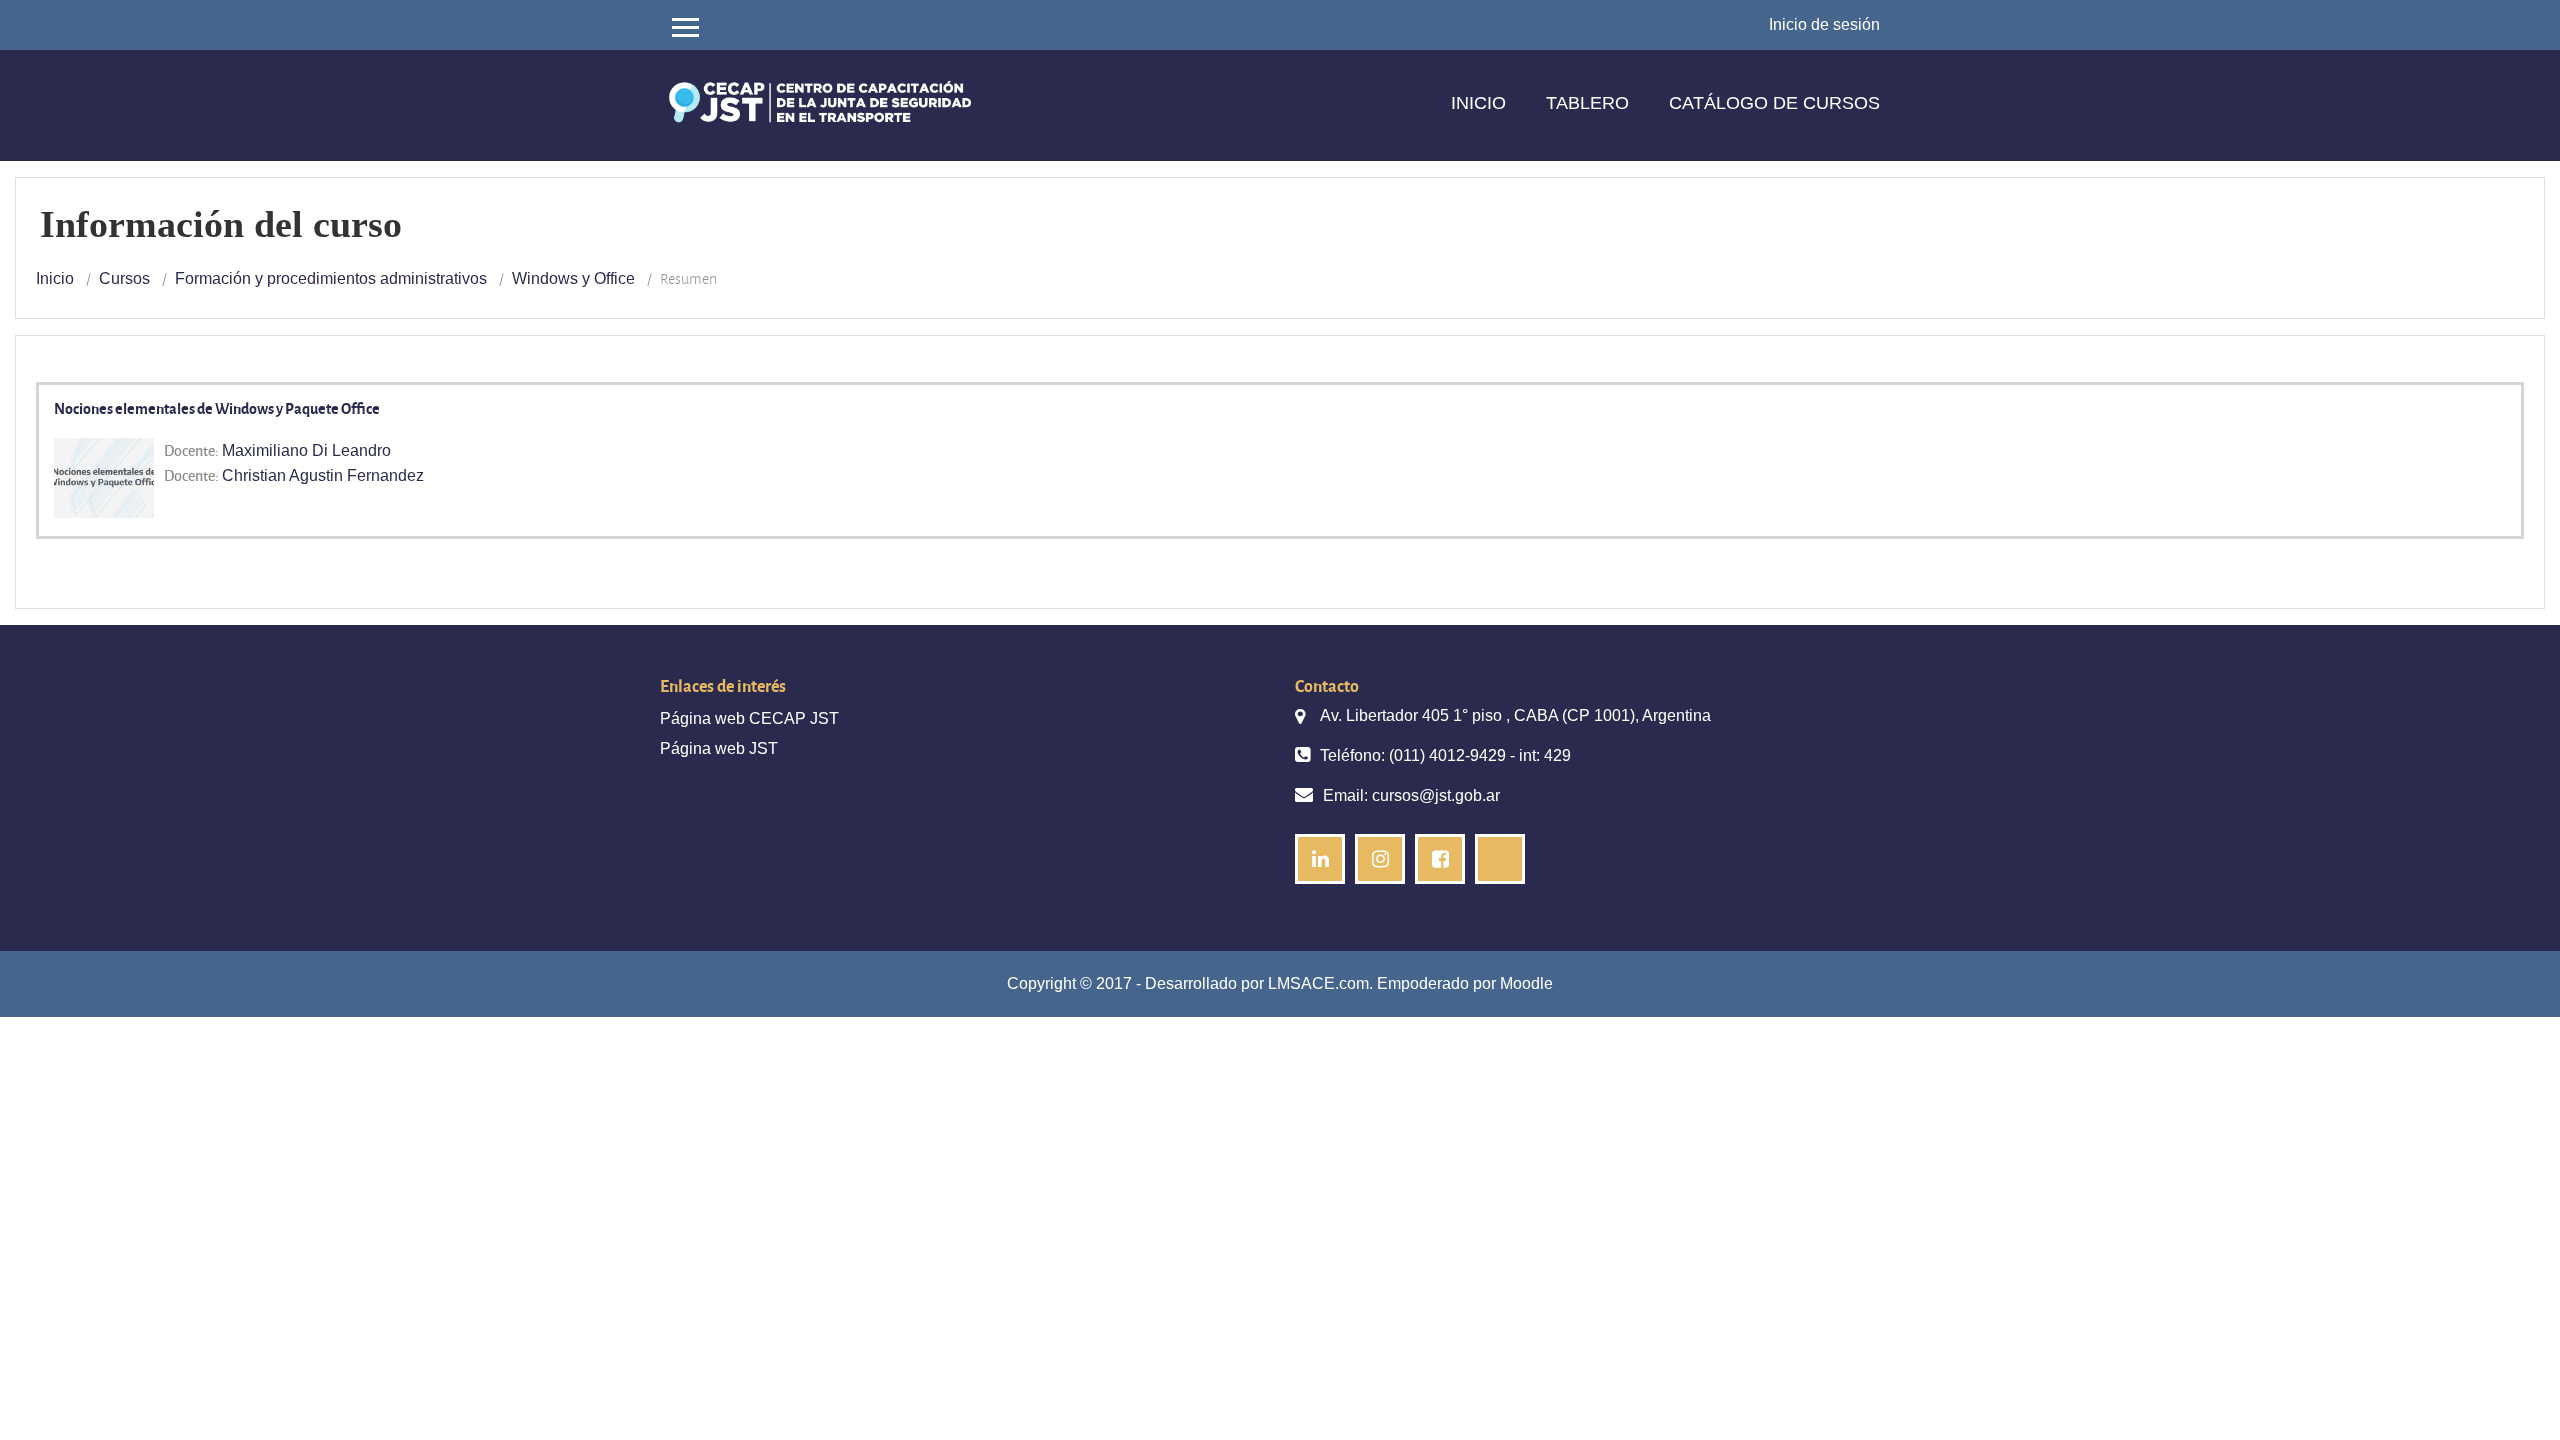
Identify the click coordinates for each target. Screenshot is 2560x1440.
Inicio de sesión (1824, 24)
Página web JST (719, 748)
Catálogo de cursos (1774, 103)
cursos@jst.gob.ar (1436, 795)
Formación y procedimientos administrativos (331, 278)
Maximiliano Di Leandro (306, 450)
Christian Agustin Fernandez (323, 475)
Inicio (1478, 103)
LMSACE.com (1318, 983)
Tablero (1587, 103)
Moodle (1526, 983)
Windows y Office (573, 278)
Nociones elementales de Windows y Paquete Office (217, 408)
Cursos (124, 278)
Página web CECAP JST (749, 718)
